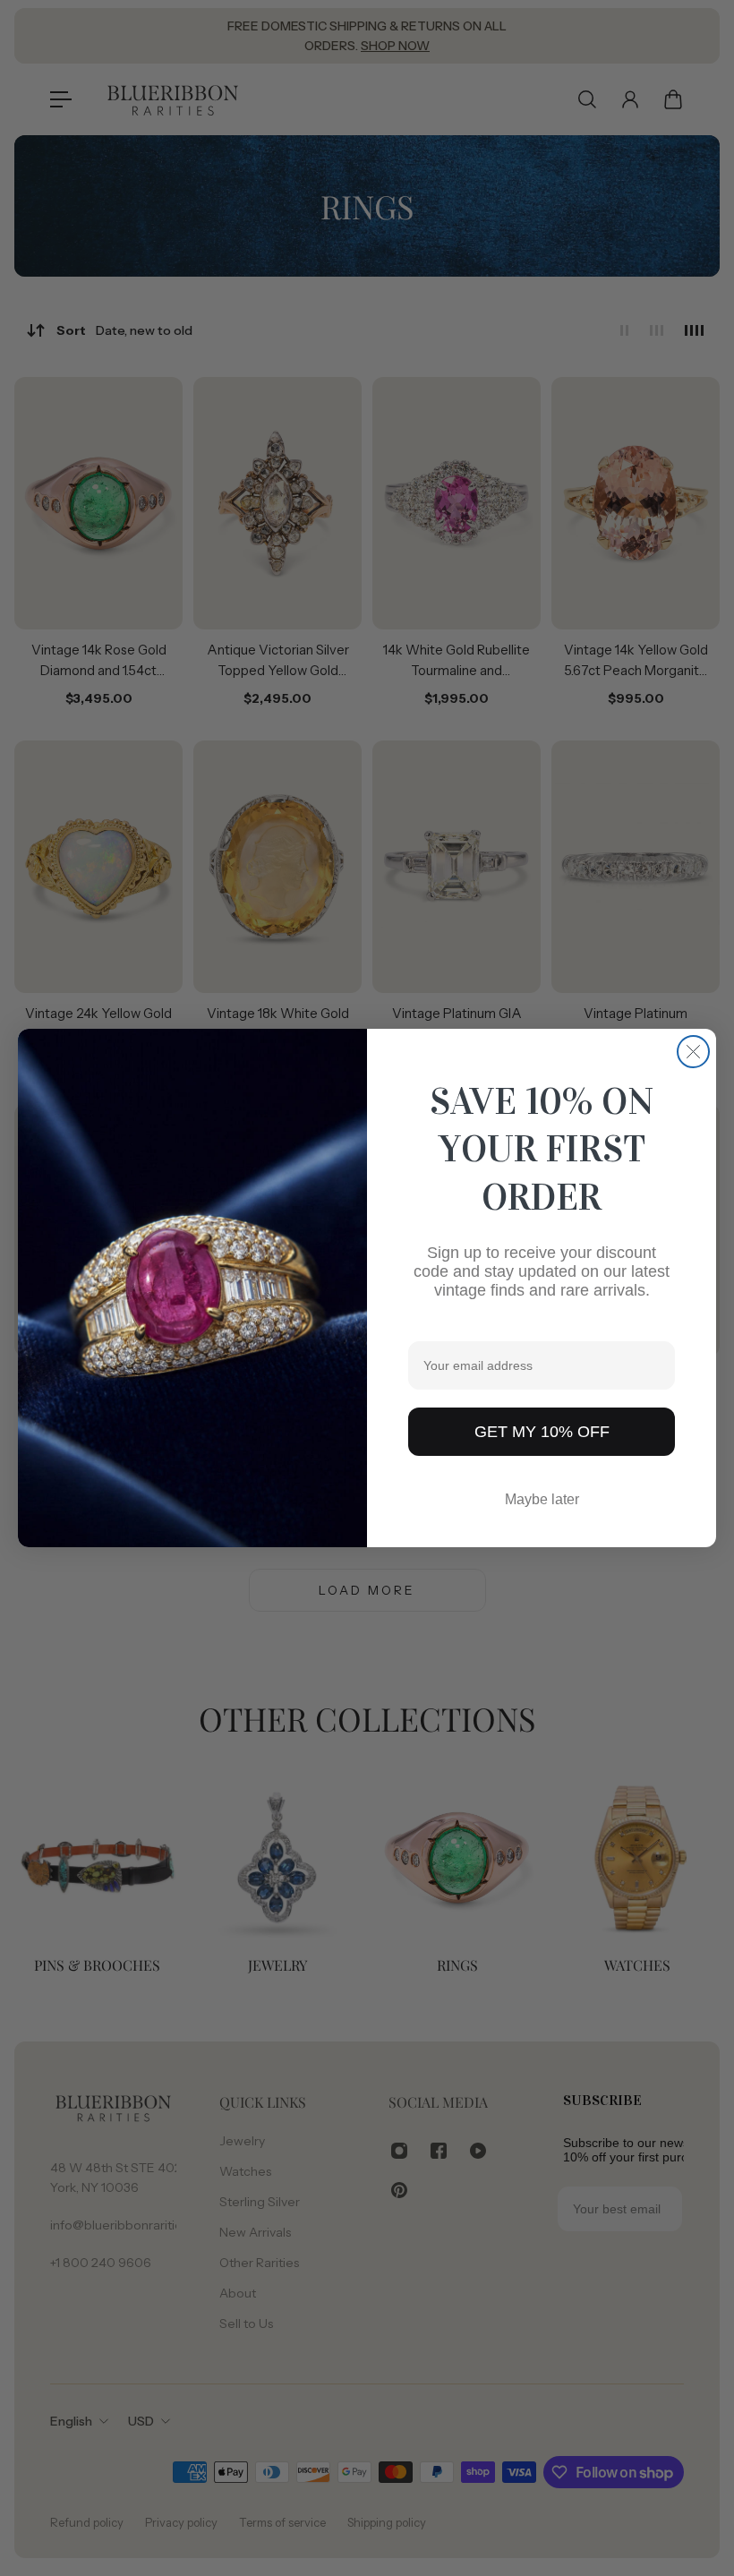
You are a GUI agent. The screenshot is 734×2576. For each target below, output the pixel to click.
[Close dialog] (693, 1052)
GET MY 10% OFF (542, 1432)
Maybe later (542, 1499)
